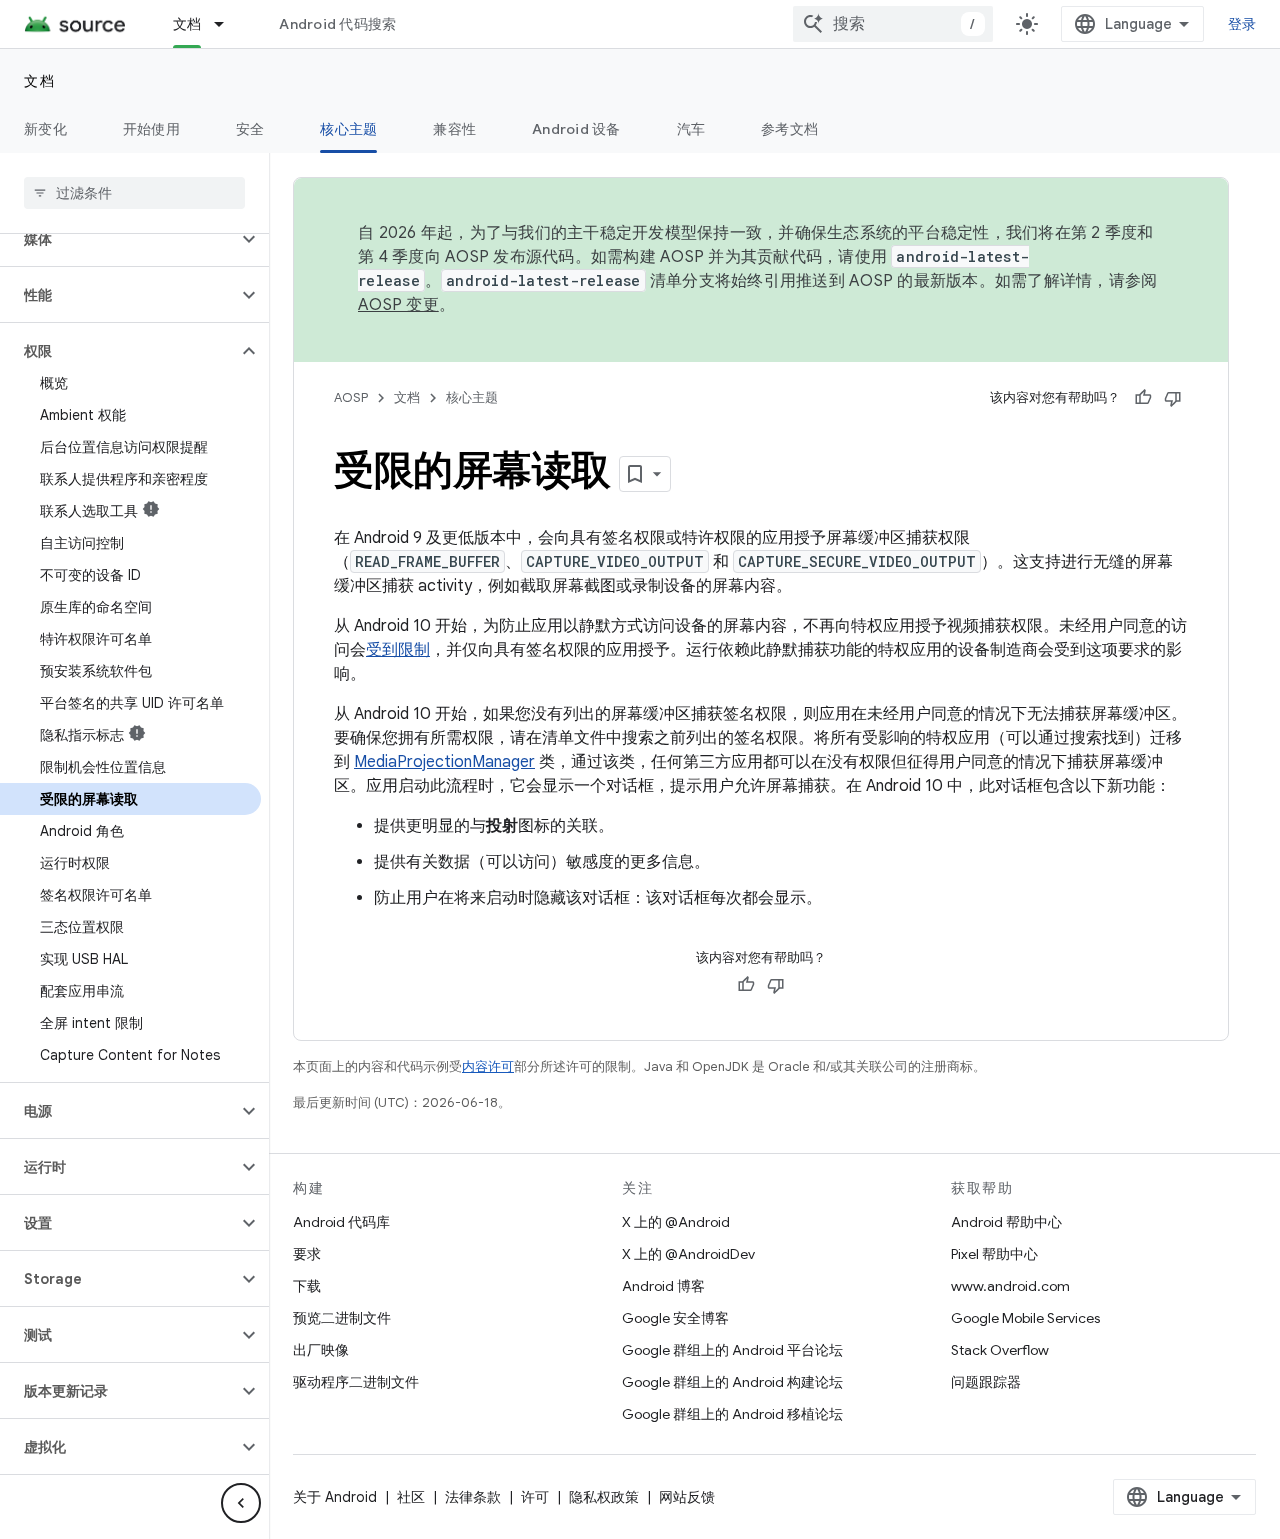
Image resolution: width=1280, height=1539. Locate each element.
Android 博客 (663, 1286)
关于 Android (335, 1497)
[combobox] (893, 24)
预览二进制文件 (342, 1318)
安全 (250, 129)
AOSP (351, 397)
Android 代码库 (341, 1222)
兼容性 (454, 129)
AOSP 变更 (398, 305)
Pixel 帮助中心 (994, 1254)
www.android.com (1010, 1286)
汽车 (691, 129)
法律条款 (473, 1497)
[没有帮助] (1173, 398)
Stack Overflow (1000, 1350)
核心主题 (348, 129)
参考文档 (789, 129)
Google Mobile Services (1025, 1318)
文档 (187, 24)
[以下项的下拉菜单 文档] (228, 24)
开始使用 (151, 129)
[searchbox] (134, 193)
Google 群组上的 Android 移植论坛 (732, 1414)
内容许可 (488, 1066)
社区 (411, 1497)
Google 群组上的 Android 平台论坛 (732, 1350)
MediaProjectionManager (444, 762)
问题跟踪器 (986, 1382)
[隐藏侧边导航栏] (241, 1503)
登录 (1242, 24)
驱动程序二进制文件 (356, 1382)
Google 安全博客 (675, 1318)
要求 (307, 1254)
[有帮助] (1143, 398)
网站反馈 (687, 1497)
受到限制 (398, 650)
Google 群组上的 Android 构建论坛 (732, 1382)
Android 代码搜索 (337, 24)
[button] (118, 239)
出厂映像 (321, 1350)
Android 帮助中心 (1006, 1222)
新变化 (45, 129)
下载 (307, 1286)
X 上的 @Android (676, 1222)
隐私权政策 (604, 1497)
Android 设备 (576, 129)
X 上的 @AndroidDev (688, 1254)
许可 (535, 1497)
